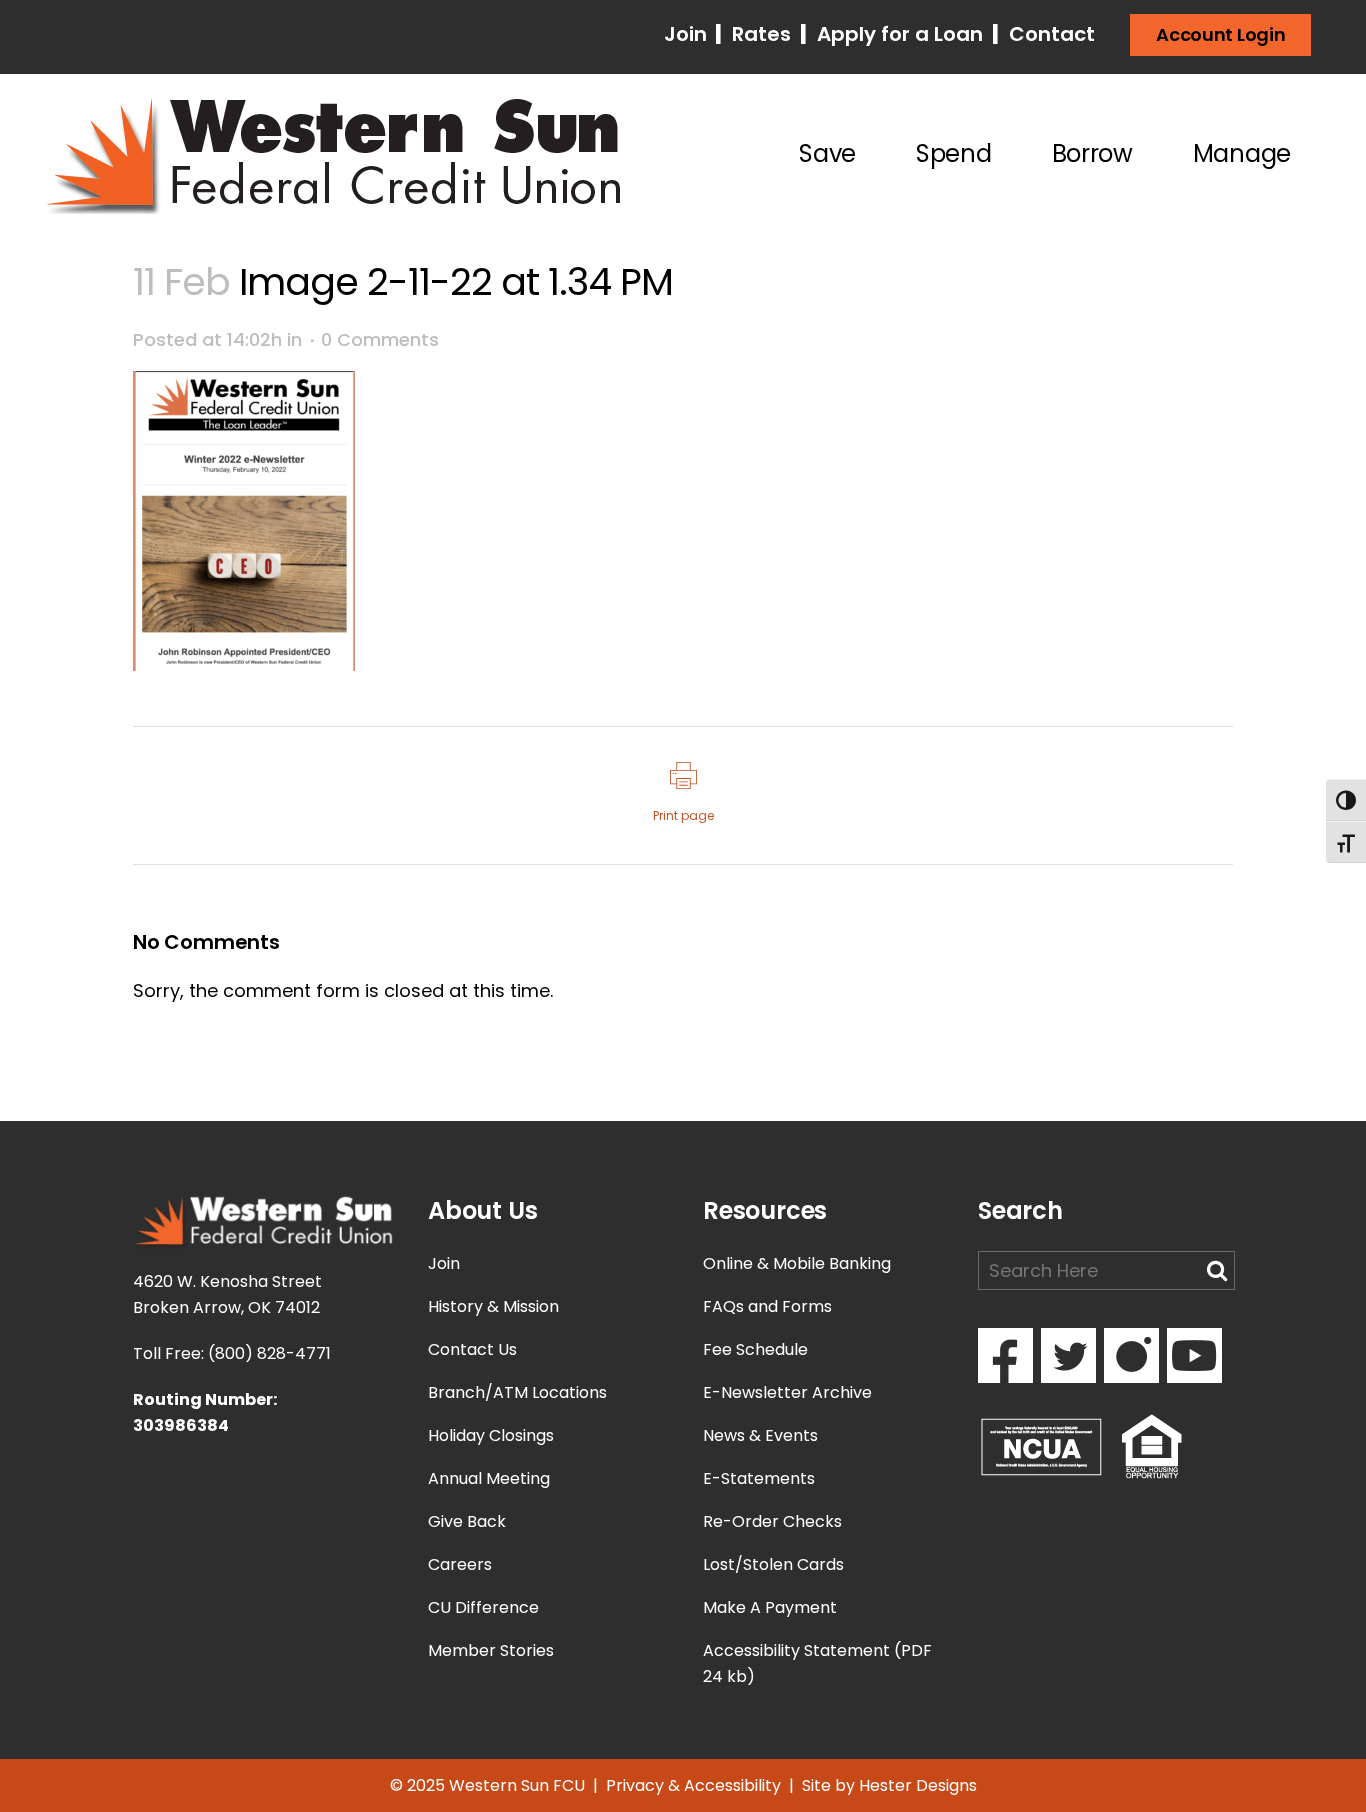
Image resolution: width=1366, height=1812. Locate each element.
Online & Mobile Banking (797, 1263)
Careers (460, 1564)
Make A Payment (770, 1607)
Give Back (467, 1521)
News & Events (760, 1435)
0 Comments (380, 339)
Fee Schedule (755, 1349)
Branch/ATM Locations (517, 1392)
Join (688, 34)
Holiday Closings (491, 1435)
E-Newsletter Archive (787, 1392)
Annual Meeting (489, 1478)
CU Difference (483, 1607)
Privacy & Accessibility (693, 1785)
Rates (759, 34)
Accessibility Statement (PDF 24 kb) (817, 1663)
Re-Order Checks (772, 1521)
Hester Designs (918, 1785)
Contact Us (472, 1349)
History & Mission (493, 1306)
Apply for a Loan (897, 34)
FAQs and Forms (767, 1306)
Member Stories (491, 1650)
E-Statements (759, 1478)
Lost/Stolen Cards (773, 1564)
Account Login (1220, 34)
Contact (1049, 34)
